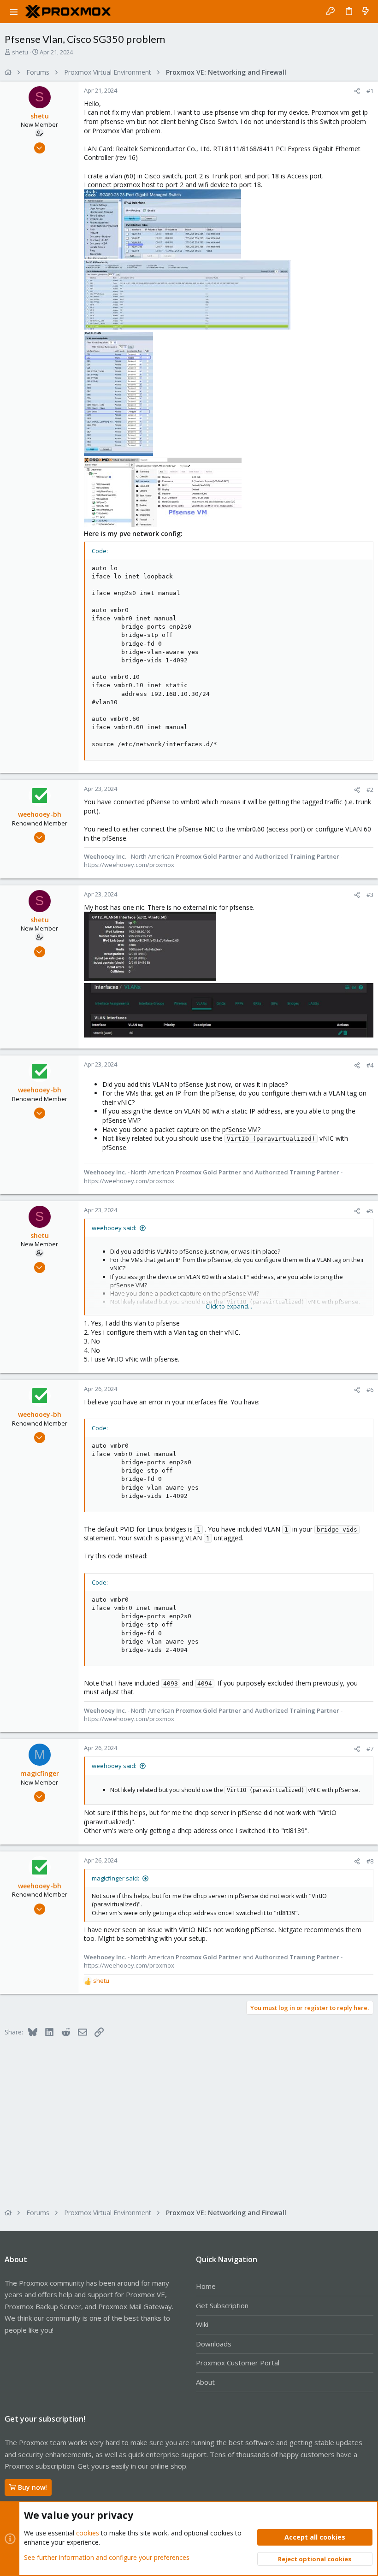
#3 (370, 895)
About (205, 2382)
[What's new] (366, 12)
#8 (370, 1861)
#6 (370, 1390)
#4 (370, 1065)
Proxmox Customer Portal (238, 2363)
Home (206, 2286)
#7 (370, 1749)
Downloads (214, 2344)
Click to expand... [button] (229, 1306)
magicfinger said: (115, 1878)
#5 (370, 1211)
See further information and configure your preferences (107, 2557)
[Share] (357, 91)
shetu (20, 52)
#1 (370, 91)
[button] (14, 12)
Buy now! (32, 2487)
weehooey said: (114, 1228)
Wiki (202, 2324)
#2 (370, 790)
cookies (88, 2533)
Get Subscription (222, 2305)
